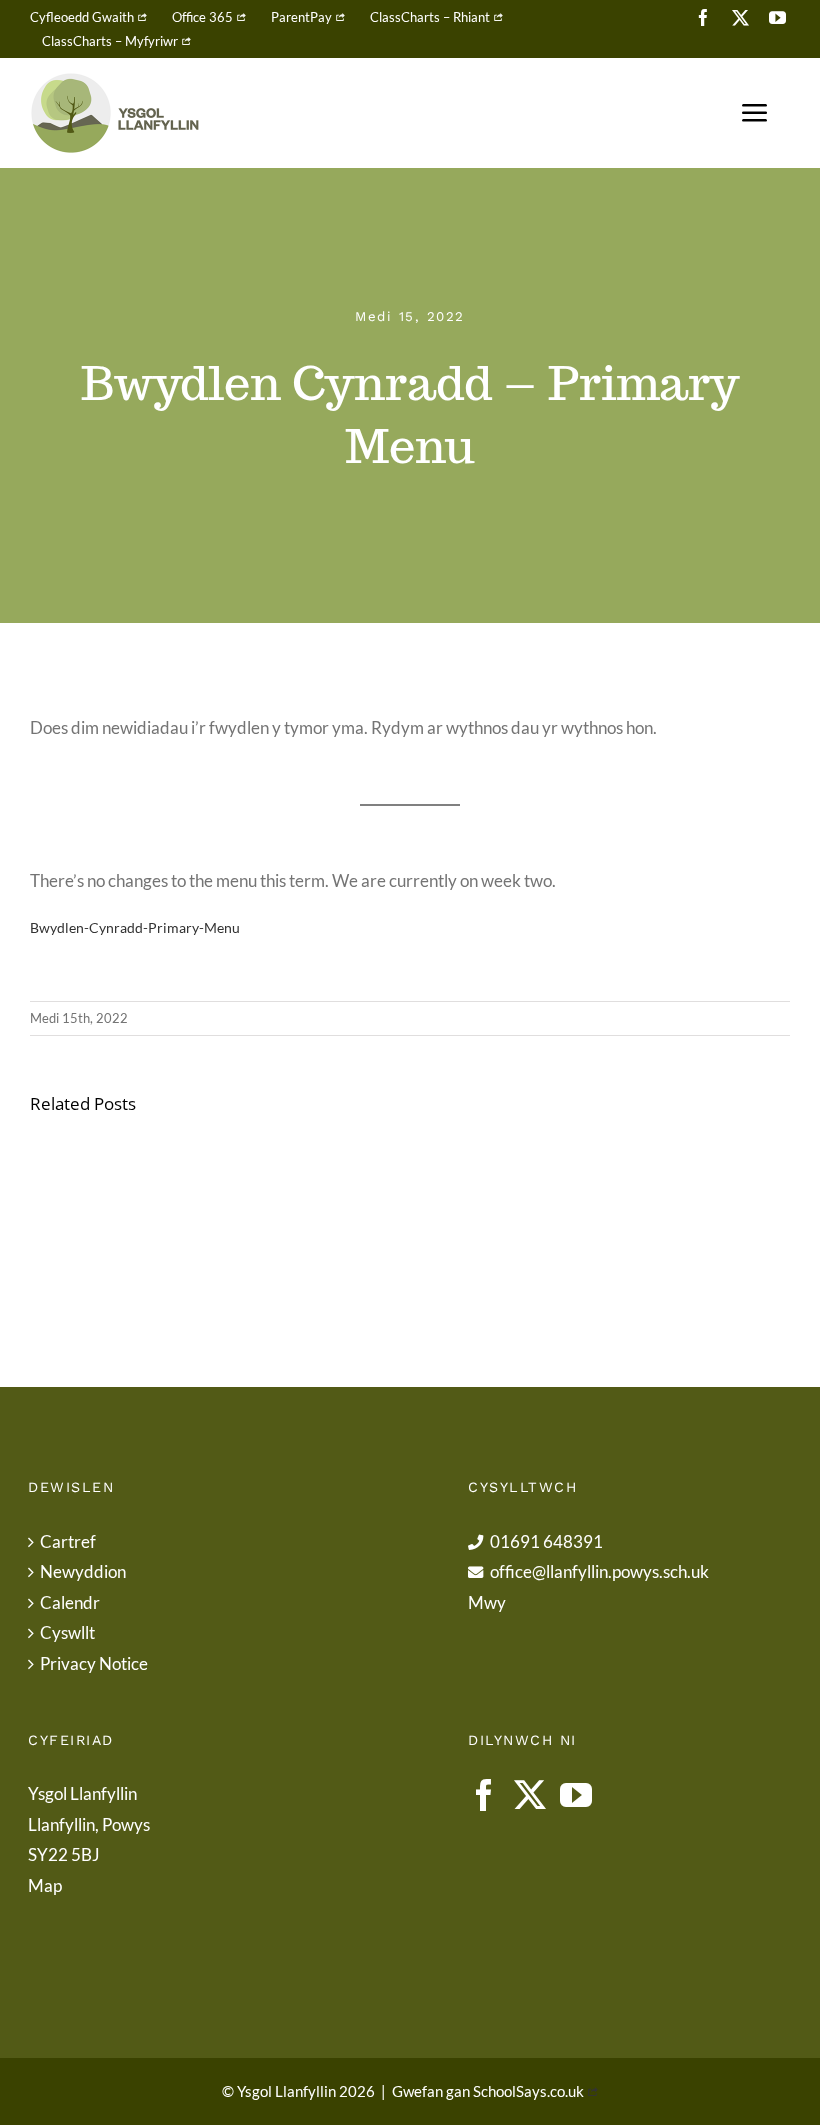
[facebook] (703, 17)
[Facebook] (484, 1795)
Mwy (487, 1602)
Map (45, 1885)
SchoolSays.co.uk (528, 2091)
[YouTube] (576, 1795)
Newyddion (83, 1571)
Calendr (70, 1602)
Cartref (68, 1541)
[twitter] (740, 17)
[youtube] (777, 17)
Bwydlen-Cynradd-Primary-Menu (135, 928)
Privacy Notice (94, 1663)
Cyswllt (67, 1632)
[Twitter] (530, 1795)
